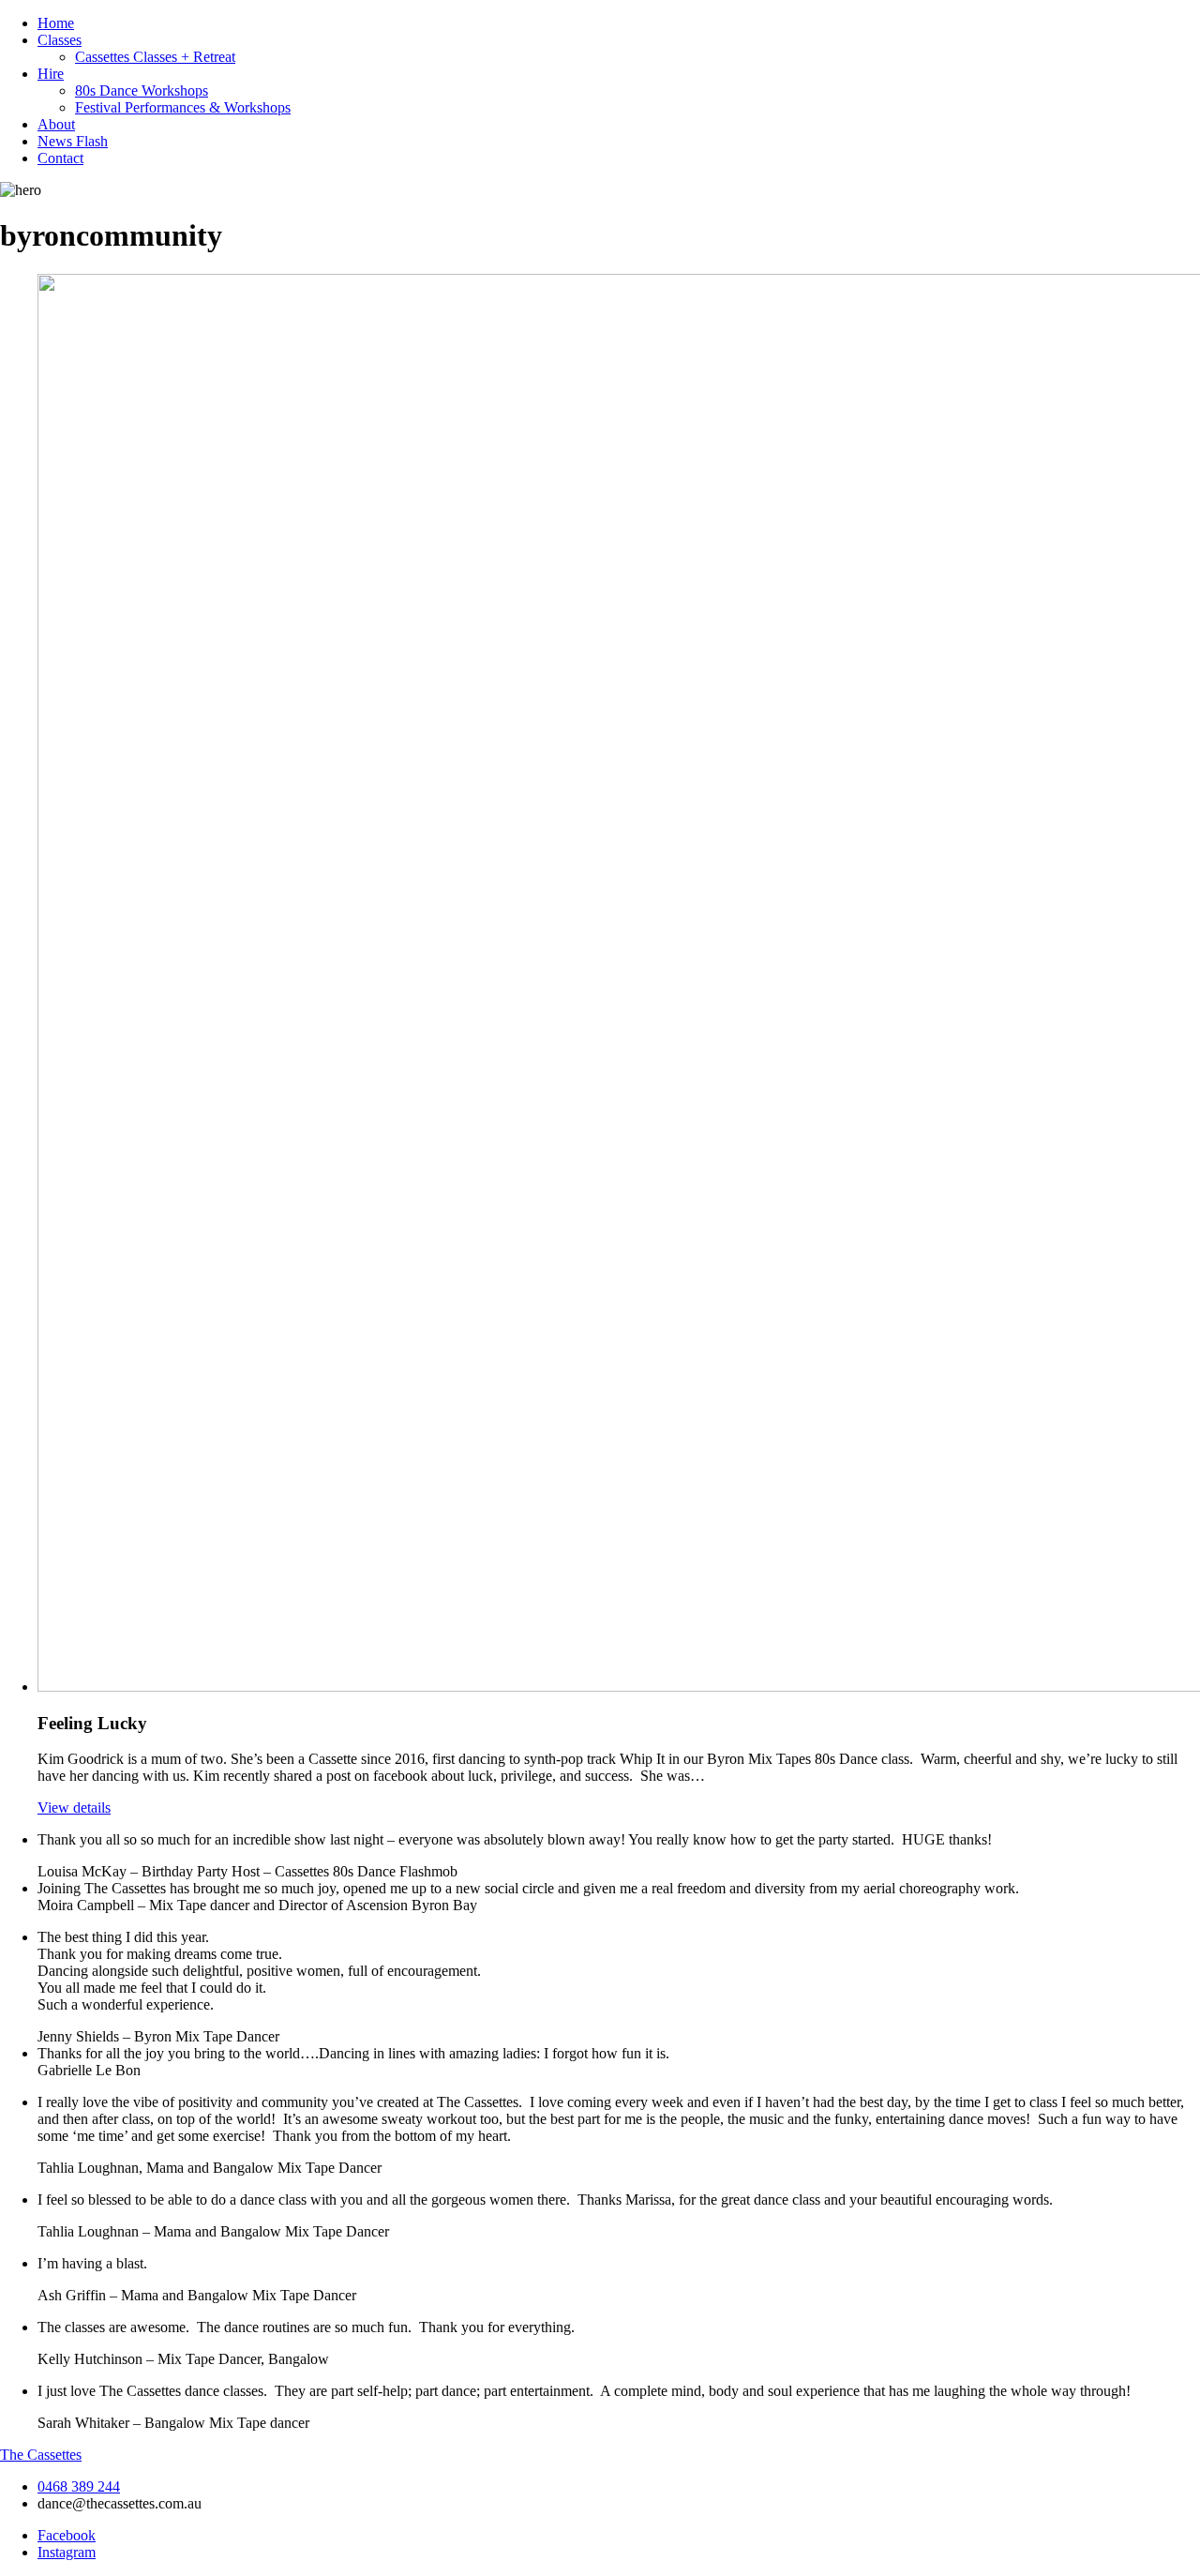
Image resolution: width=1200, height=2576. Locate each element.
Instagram (67, 2552)
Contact (60, 158)
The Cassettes (41, 2455)
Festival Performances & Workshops (183, 107)
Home (56, 23)
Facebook (67, 2535)
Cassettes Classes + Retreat (155, 57)
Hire (51, 74)
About (56, 124)
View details (74, 1808)
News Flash (73, 141)
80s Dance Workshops (142, 90)
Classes (60, 40)
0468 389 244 (79, 2486)
